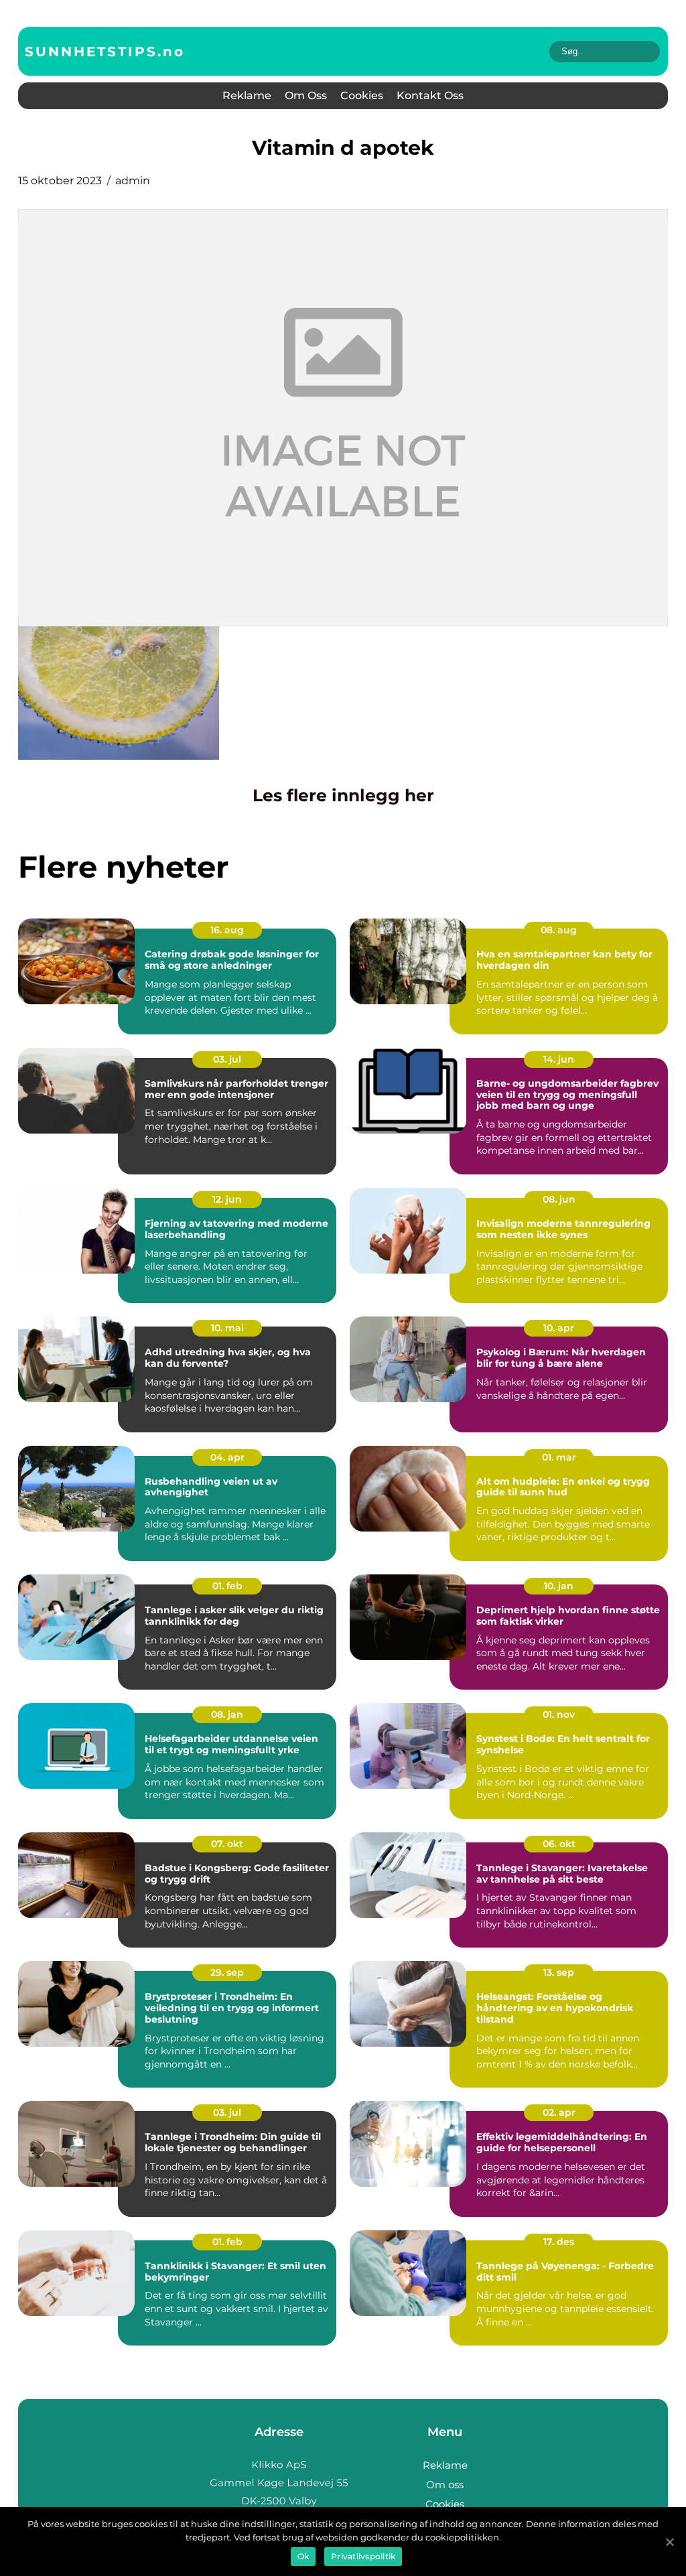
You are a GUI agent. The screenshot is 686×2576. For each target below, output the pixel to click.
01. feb (227, 1586)
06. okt (559, 1844)
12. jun (227, 1199)
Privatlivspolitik (363, 2556)
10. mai (227, 1328)
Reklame (247, 95)
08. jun (559, 1199)
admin (133, 181)
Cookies (362, 95)
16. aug (227, 930)
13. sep (559, 1972)
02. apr (559, 2112)
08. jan (227, 1714)
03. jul (227, 1059)
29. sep (227, 1972)
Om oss (306, 95)
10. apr (559, 1328)
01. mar (559, 1457)
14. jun (559, 1059)
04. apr (227, 1457)
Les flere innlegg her (343, 795)
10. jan (559, 1586)
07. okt (227, 1844)
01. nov (559, 1714)
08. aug (559, 930)
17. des (559, 2242)
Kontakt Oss (430, 95)
